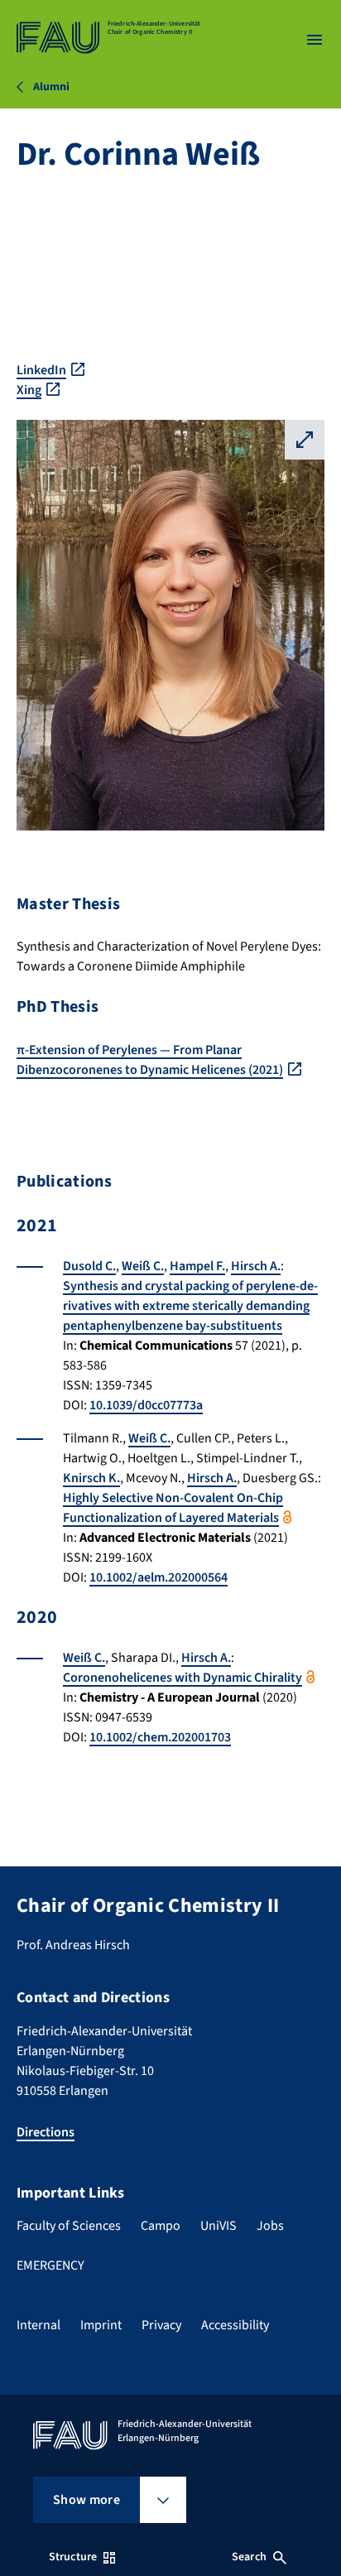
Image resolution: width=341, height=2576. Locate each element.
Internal (38, 2325)
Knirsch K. (91, 1478)
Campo (161, 2226)
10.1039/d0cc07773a (146, 1405)
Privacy (161, 2325)
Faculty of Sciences (69, 2226)
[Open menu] (315, 40)
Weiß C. (143, 1266)
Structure (73, 2557)
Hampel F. (197, 1266)
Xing (29, 390)
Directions (46, 2132)
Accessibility (235, 2325)
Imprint (101, 2325)
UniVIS (219, 2226)
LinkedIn (41, 370)
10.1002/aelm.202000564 (158, 1577)
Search (249, 2557)
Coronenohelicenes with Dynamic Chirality (183, 1678)
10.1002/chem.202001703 (160, 1737)
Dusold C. (89, 1266)
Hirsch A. (256, 1266)
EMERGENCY (50, 2265)
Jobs (270, 2226)
